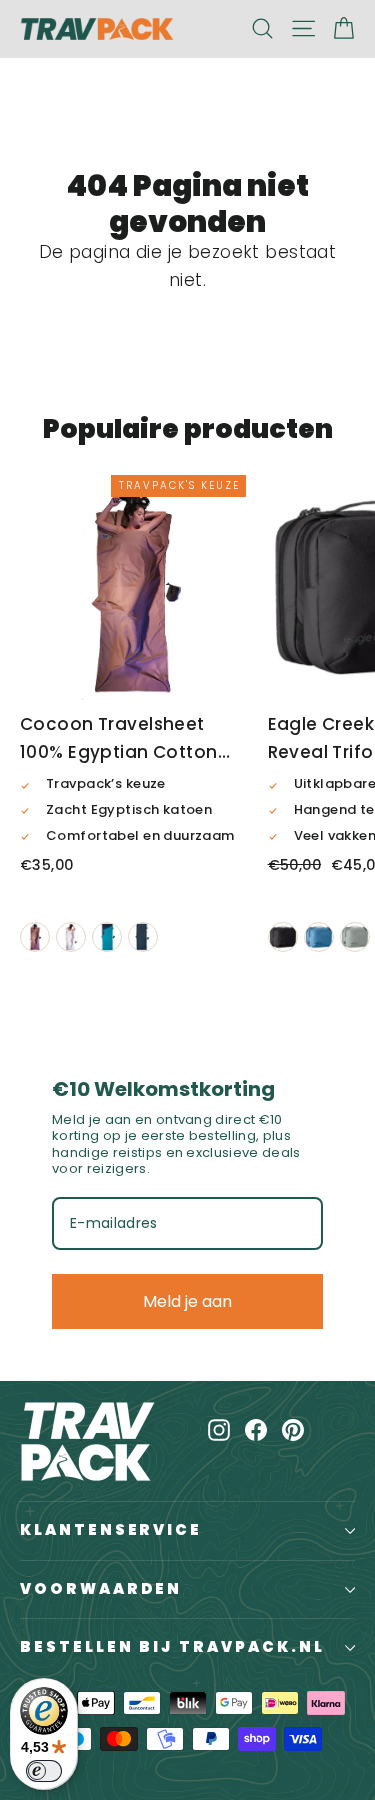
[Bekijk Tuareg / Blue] (107, 937)
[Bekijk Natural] (71, 937)
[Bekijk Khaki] (35, 937)
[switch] (44, 1771)
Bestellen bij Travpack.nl (172, 1647)
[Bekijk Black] (283, 937)
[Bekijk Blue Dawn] (319, 937)
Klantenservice (111, 1530)
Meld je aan (187, 1301)
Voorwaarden (101, 1589)
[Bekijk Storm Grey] (355, 937)
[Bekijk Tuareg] (143, 937)
